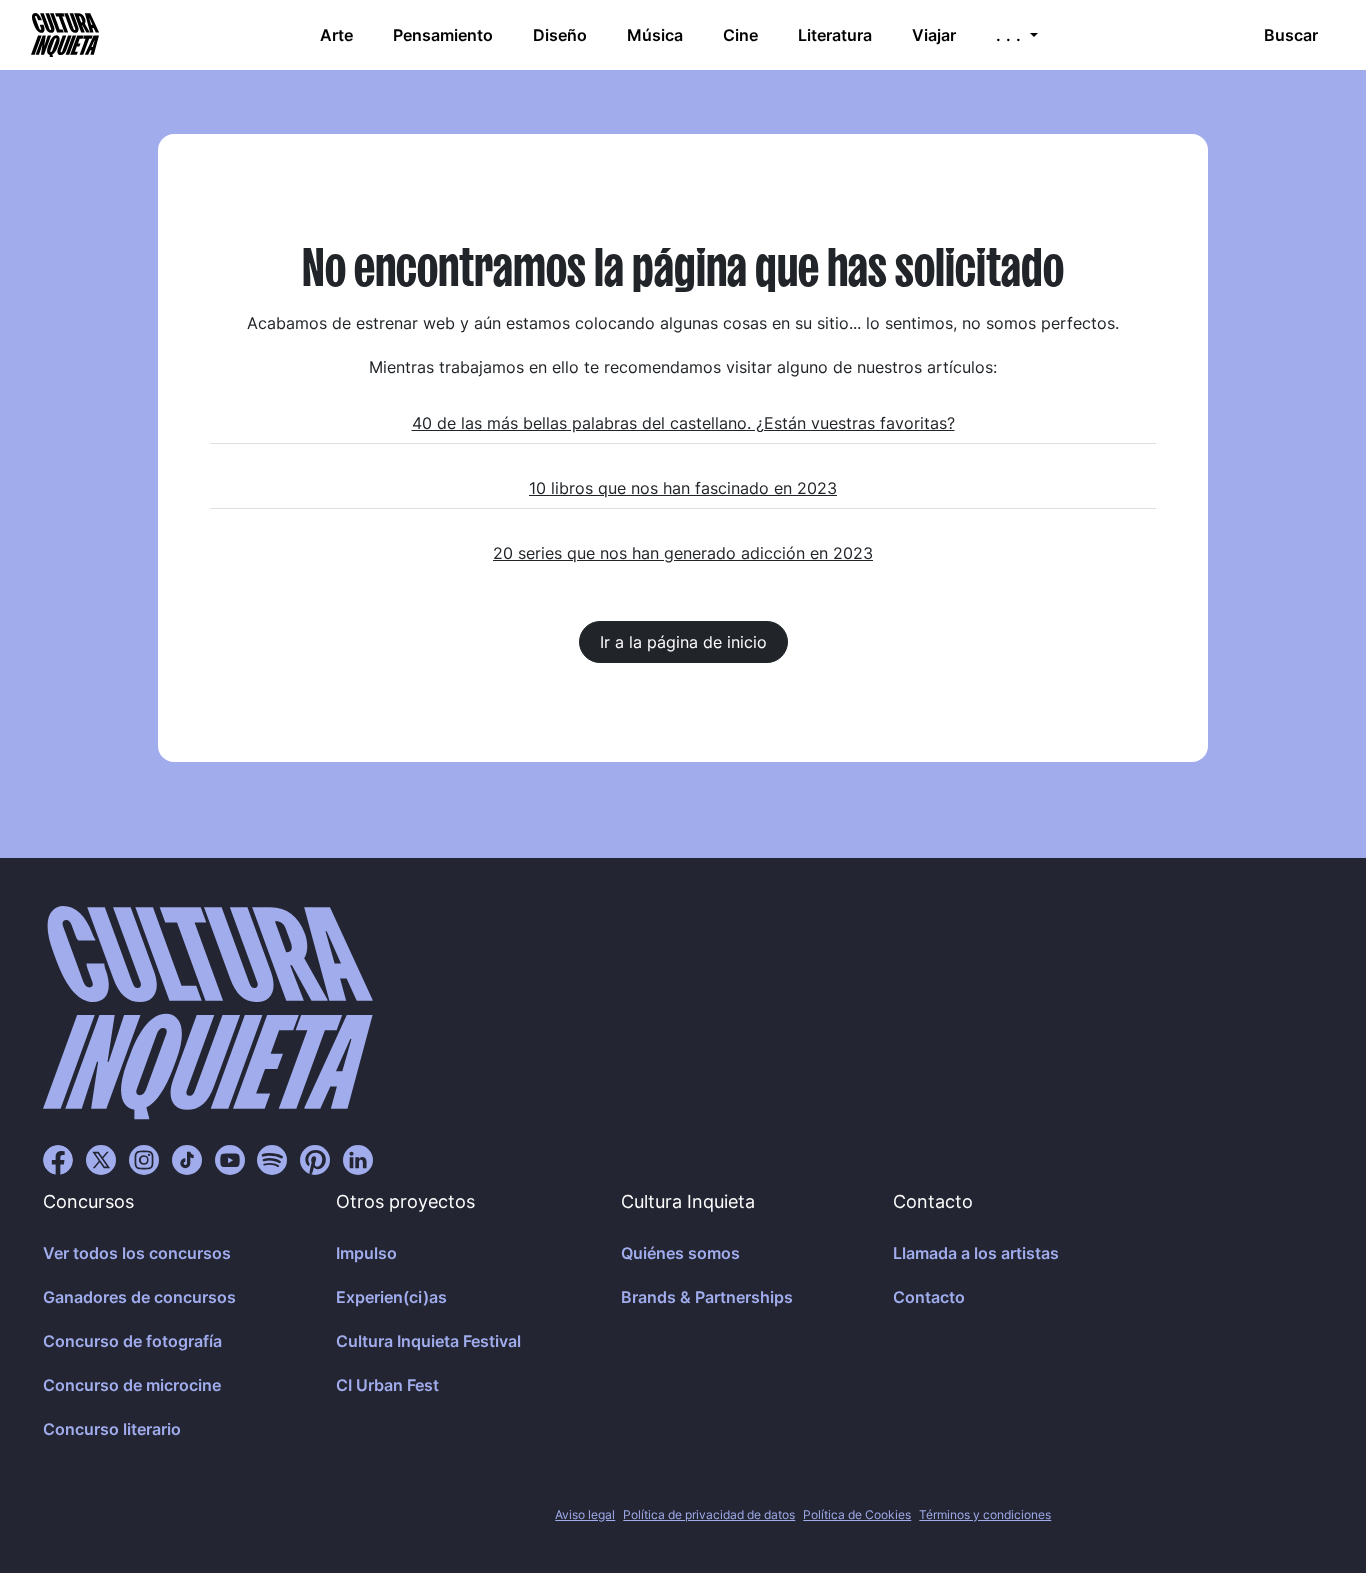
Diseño (560, 35)
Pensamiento (443, 35)
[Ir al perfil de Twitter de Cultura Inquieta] (101, 1159)
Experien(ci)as (391, 1297)
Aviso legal (585, 1514)
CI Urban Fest (387, 1385)
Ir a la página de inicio (683, 642)
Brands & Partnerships (707, 1297)
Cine (740, 35)
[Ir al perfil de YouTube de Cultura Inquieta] (230, 1159)
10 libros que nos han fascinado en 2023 (683, 488)
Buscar (1291, 35)
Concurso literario (112, 1429)
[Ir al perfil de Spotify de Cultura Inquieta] (272, 1159)
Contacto (929, 1297)
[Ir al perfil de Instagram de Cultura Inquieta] (144, 1159)
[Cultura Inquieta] (63, 35)
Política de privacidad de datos (709, 1514)
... (1011, 35)
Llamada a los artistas (976, 1253)
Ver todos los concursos (137, 1253)
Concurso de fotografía (132, 1341)
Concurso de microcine (132, 1385)
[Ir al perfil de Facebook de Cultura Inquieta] (58, 1159)
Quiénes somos (680, 1253)
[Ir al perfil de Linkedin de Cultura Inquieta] (358, 1159)
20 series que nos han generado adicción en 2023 (683, 553)
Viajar (934, 35)
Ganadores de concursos (139, 1297)
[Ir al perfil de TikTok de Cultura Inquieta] (187, 1159)
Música (655, 35)
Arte (336, 35)
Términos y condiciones (985, 1514)
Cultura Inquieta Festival (428, 1341)
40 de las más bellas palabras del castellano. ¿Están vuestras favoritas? (683, 423)
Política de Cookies (857, 1514)
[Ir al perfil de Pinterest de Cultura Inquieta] (315, 1159)
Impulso (366, 1253)
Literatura (835, 35)
